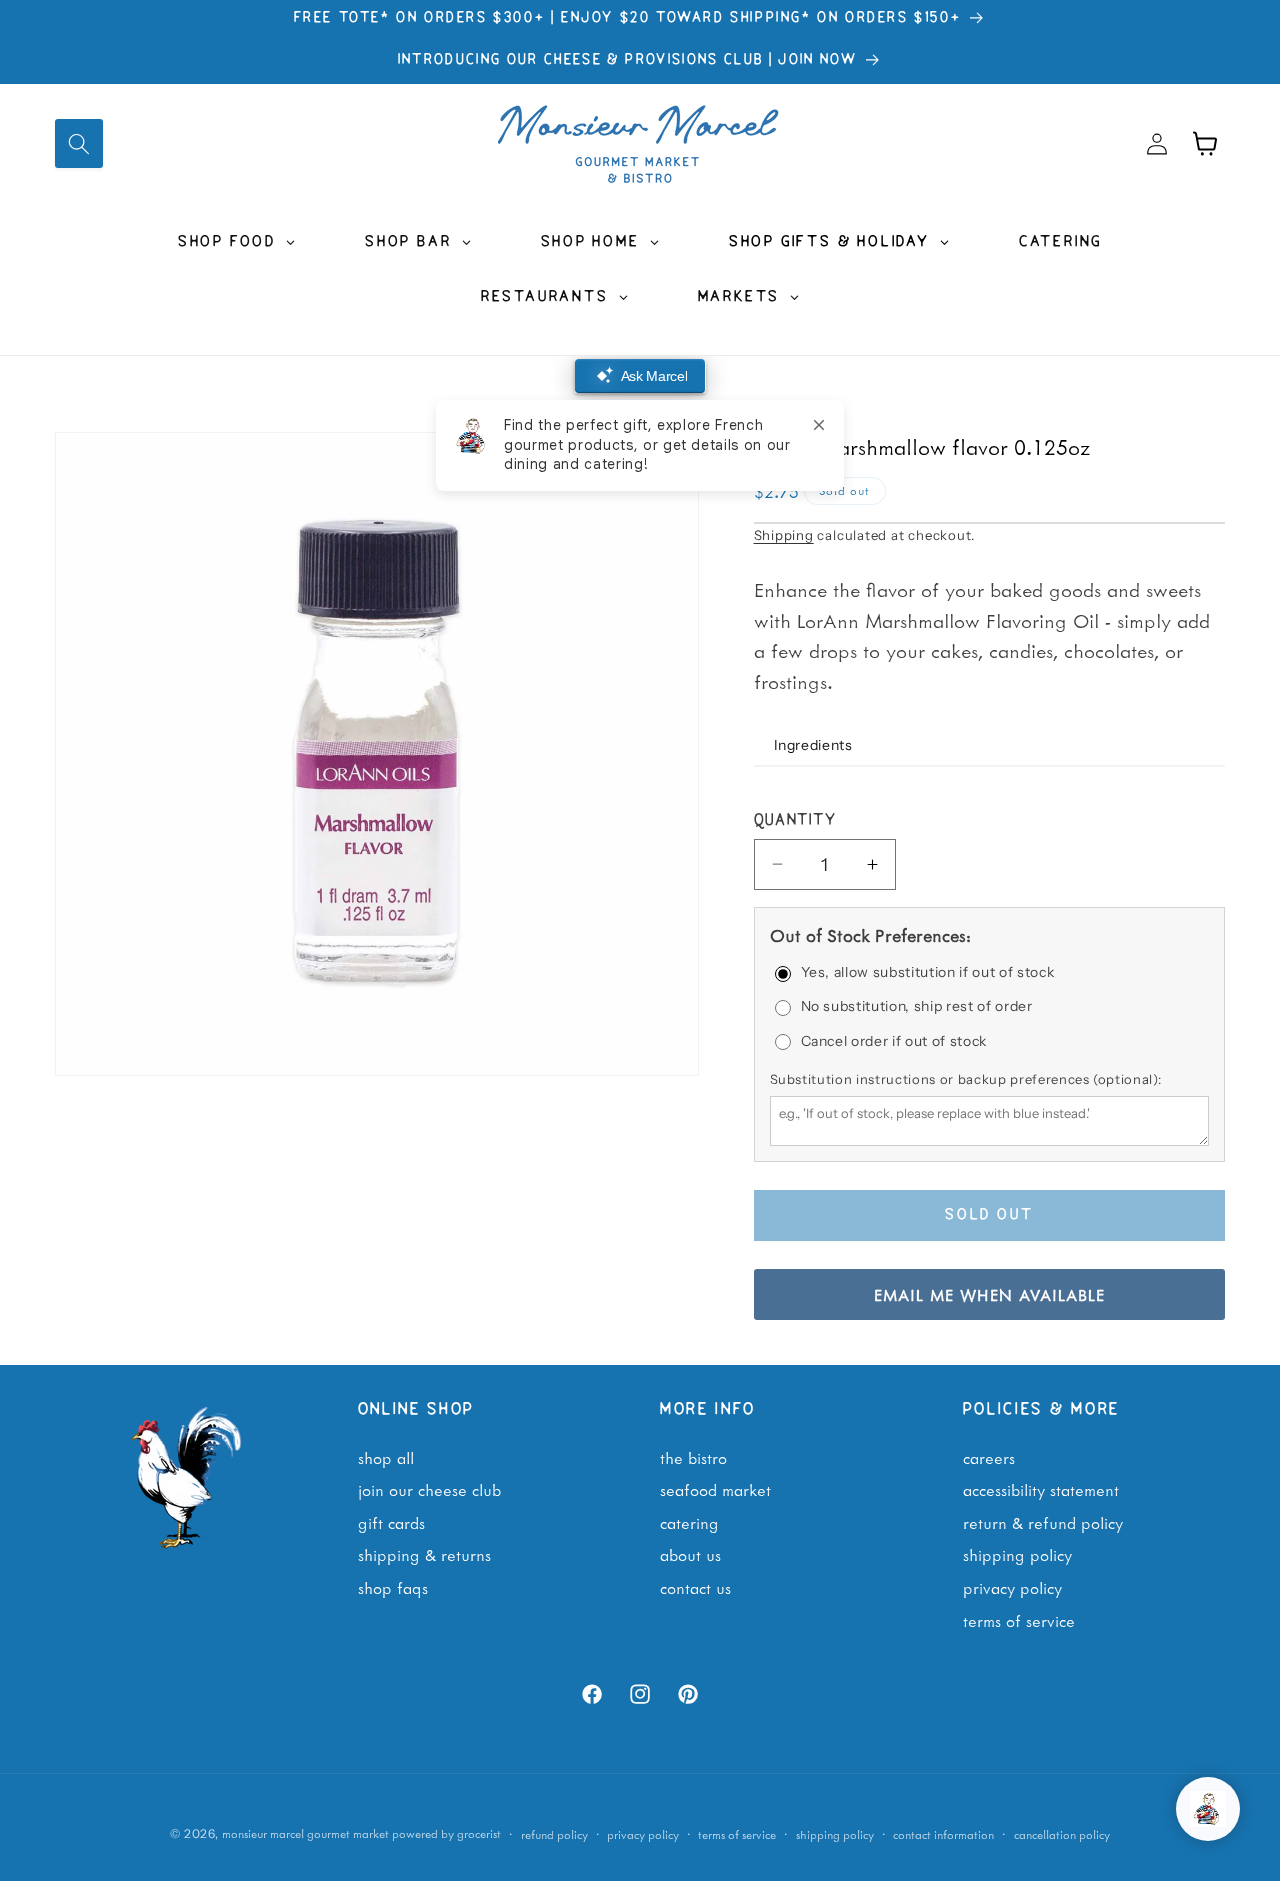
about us (690, 1554)
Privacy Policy (1012, 1587)
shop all (386, 1456)
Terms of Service (1019, 1619)
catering (689, 1522)
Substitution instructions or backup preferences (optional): (966, 1079)
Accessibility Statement (1041, 1489)
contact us (695, 1587)
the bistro (693, 1456)
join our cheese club (429, 1489)
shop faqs (393, 1587)
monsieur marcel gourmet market (305, 1833)
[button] (79, 143)
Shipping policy (835, 1833)
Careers (989, 1456)
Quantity (795, 821)
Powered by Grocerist (446, 1833)
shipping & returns (424, 1554)
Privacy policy (643, 1833)
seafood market (715, 1489)
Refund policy (554, 1833)
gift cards (391, 1522)
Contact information (943, 1833)
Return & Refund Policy (1043, 1522)
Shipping (784, 535)
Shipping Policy (1017, 1554)
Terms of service (737, 1833)
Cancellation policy (1062, 1833)
